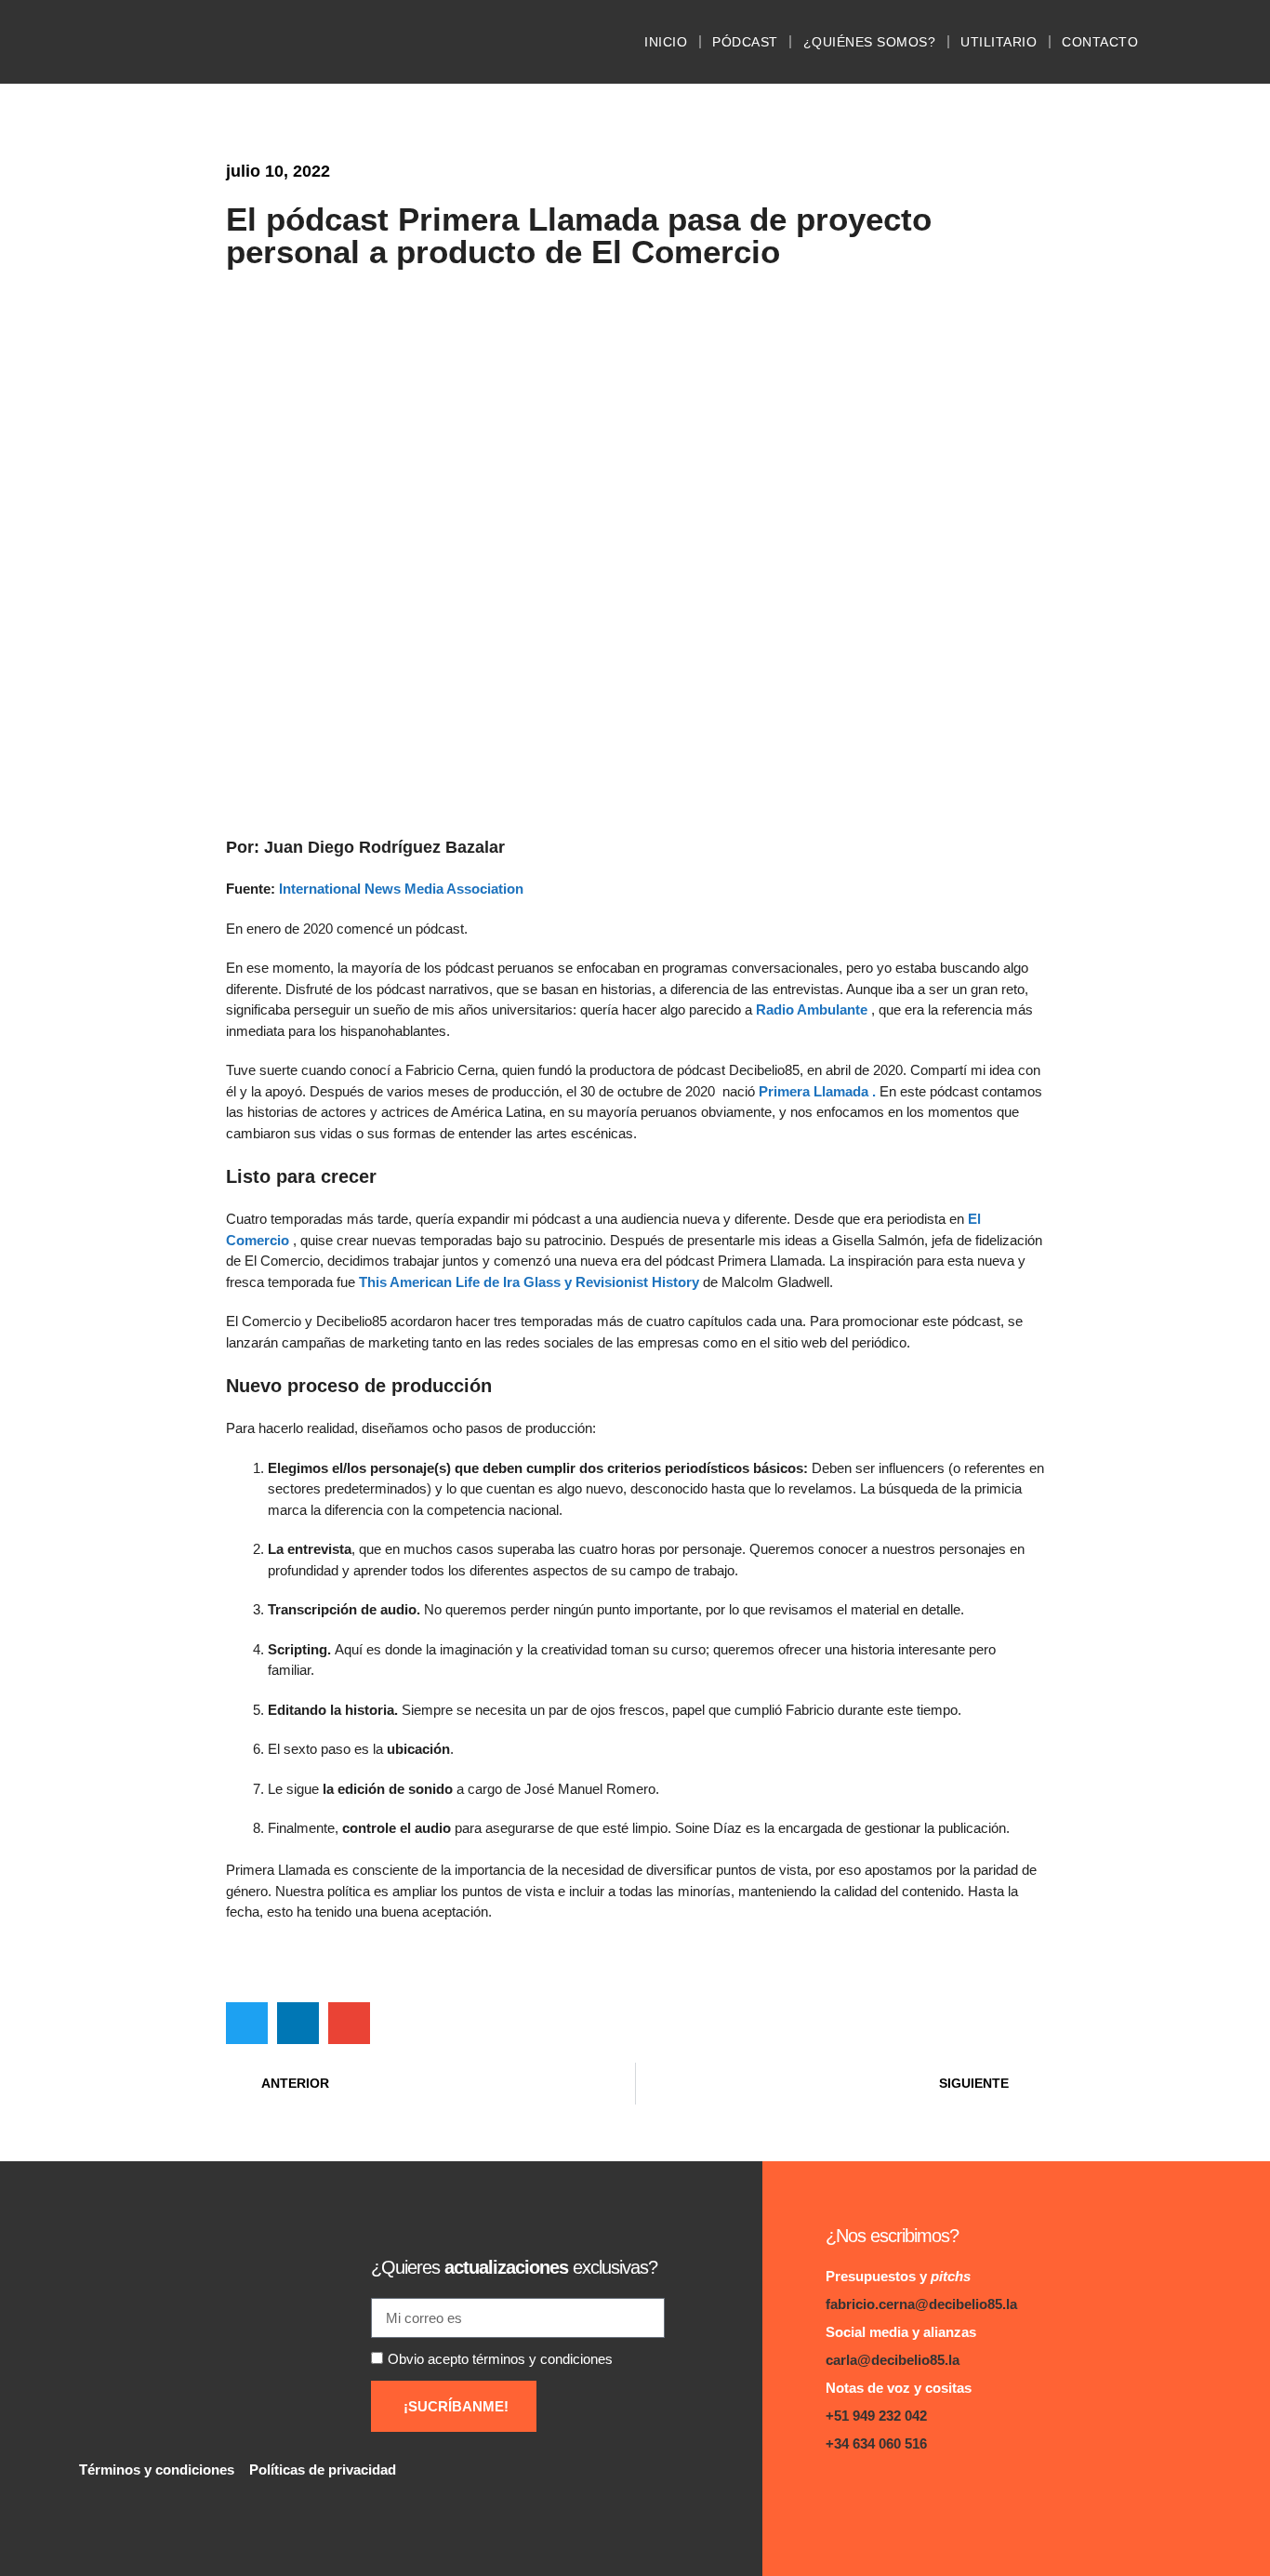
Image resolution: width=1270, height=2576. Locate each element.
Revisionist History (637, 1282)
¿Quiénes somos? (870, 42)
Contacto (1100, 42)
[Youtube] (953, 2496)
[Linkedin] (842, 2496)
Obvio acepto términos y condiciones (500, 2359)
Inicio (666, 42)
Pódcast (745, 42)
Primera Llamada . (819, 1091)
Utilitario (999, 42)
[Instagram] (879, 2496)
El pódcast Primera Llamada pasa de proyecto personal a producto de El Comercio (579, 235)
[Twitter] (916, 2496)
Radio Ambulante (812, 1009)
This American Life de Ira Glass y (467, 1282)
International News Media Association (403, 889)
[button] (247, 2023)
